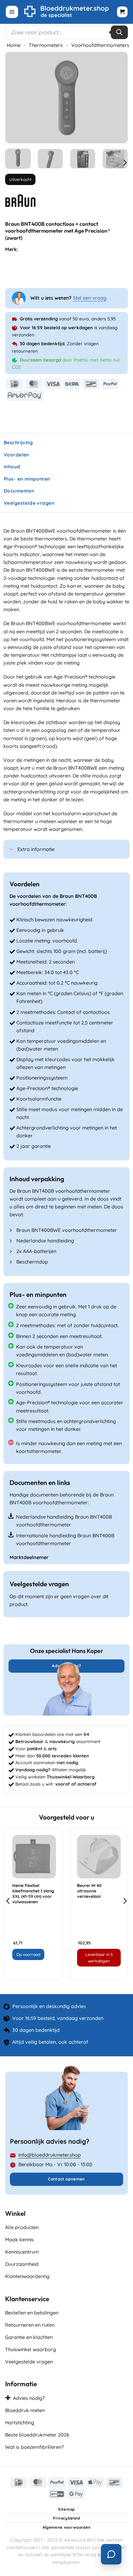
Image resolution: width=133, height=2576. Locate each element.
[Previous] (16, 98)
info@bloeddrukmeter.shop (50, 2155)
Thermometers (46, 45)
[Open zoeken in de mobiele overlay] (66, 32)
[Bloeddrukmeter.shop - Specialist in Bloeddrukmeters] (67, 12)
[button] (12, 12)
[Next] (117, 98)
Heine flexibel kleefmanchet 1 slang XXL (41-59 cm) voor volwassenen (33, 1894)
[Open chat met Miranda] (111, 2554)
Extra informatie (36, 849)
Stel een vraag (90, 298)
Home (14, 45)
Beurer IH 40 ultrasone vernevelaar (89, 1891)
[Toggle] (12, 850)
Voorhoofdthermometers (100, 45)
